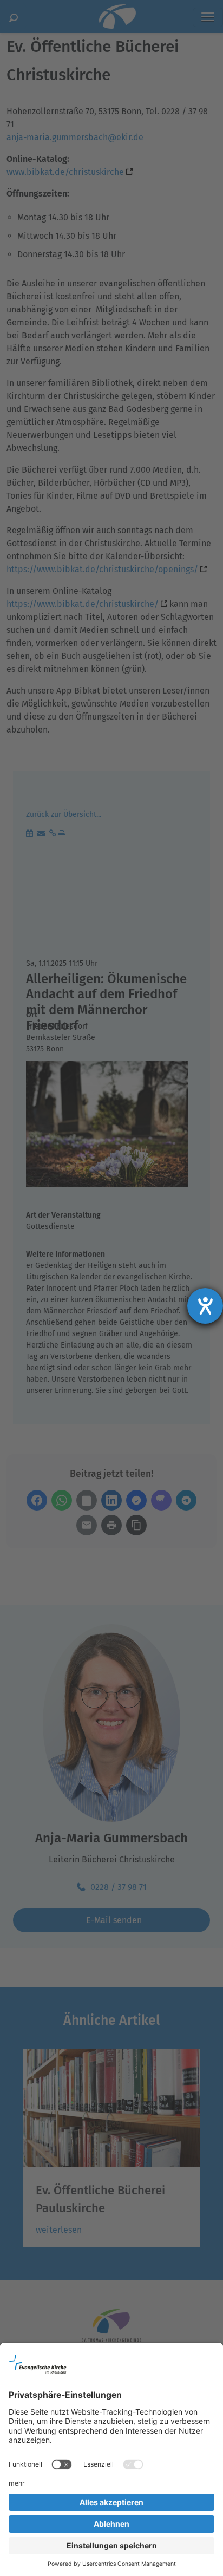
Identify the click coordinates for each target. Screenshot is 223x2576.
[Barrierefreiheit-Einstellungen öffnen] (205, 1306)
